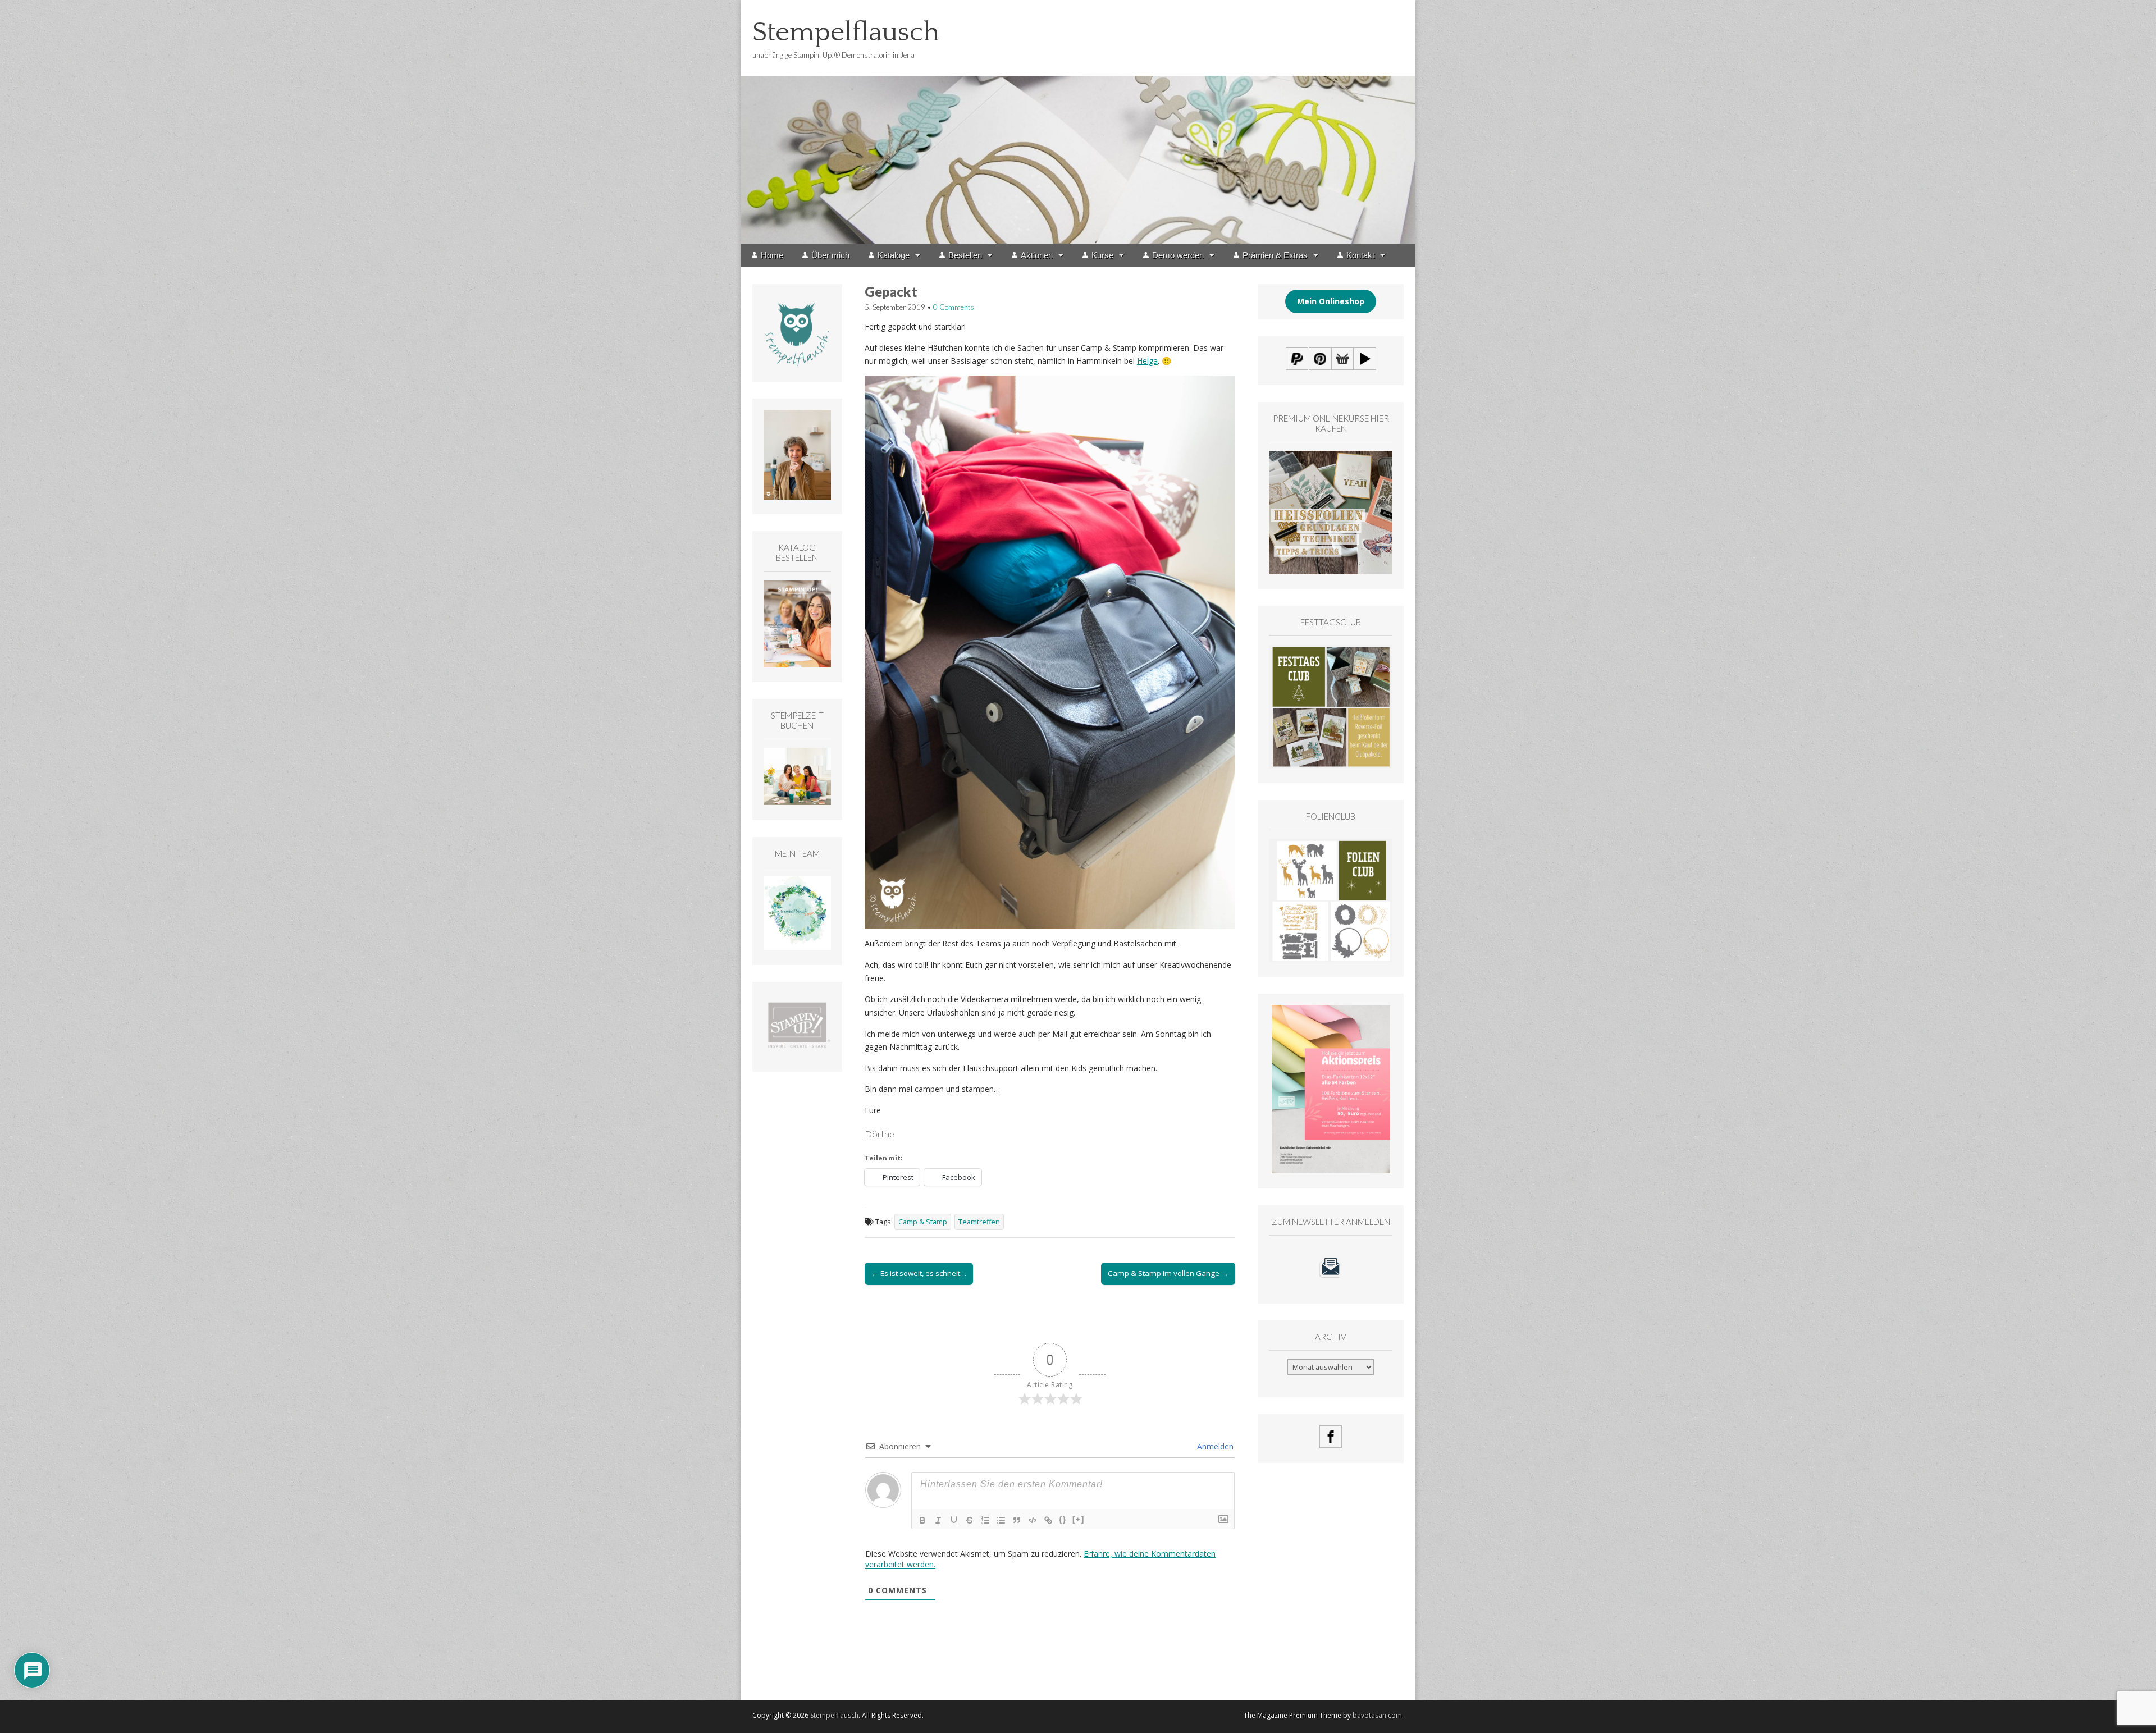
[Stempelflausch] (1078, 122)
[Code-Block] (1033, 1520)
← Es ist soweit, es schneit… (919, 1273)
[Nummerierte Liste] (985, 1520)
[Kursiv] (938, 1520)
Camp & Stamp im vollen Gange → (1168, 1273)
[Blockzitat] (1017, 1520)
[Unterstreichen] (954, 1520)
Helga (1147, 361)
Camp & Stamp (923, 1222)
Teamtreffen (979, 1222)
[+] (1079, 1519)
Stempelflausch (846, 32)
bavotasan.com (1377, 1715)
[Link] (1048, 1520)
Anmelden (1214, 1446)
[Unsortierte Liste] (1001, 1520)
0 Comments (954, 307)
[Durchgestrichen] (970, 1520)
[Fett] (922, 1520)
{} (1063, 1519)
